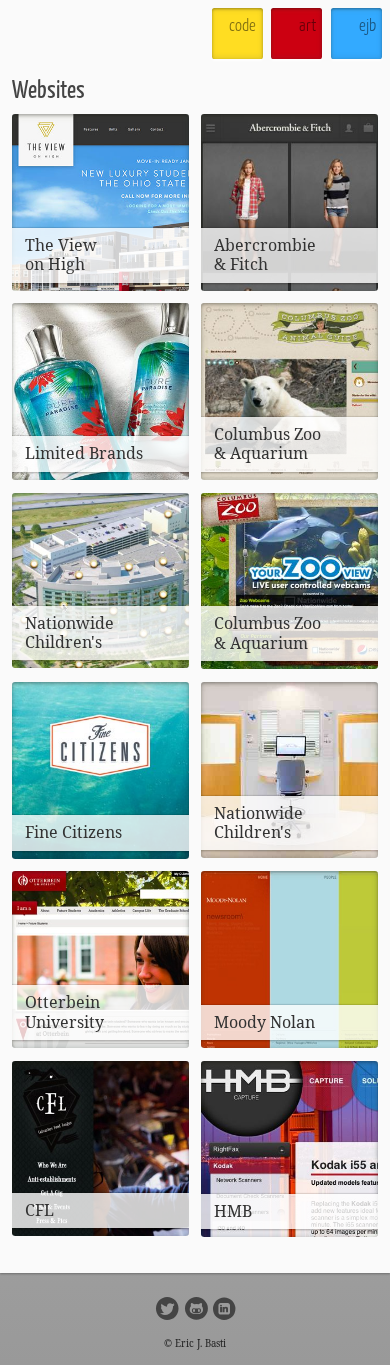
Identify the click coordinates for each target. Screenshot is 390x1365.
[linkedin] (226, 1307)
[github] (198, 1307)
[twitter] (169, 1307)
